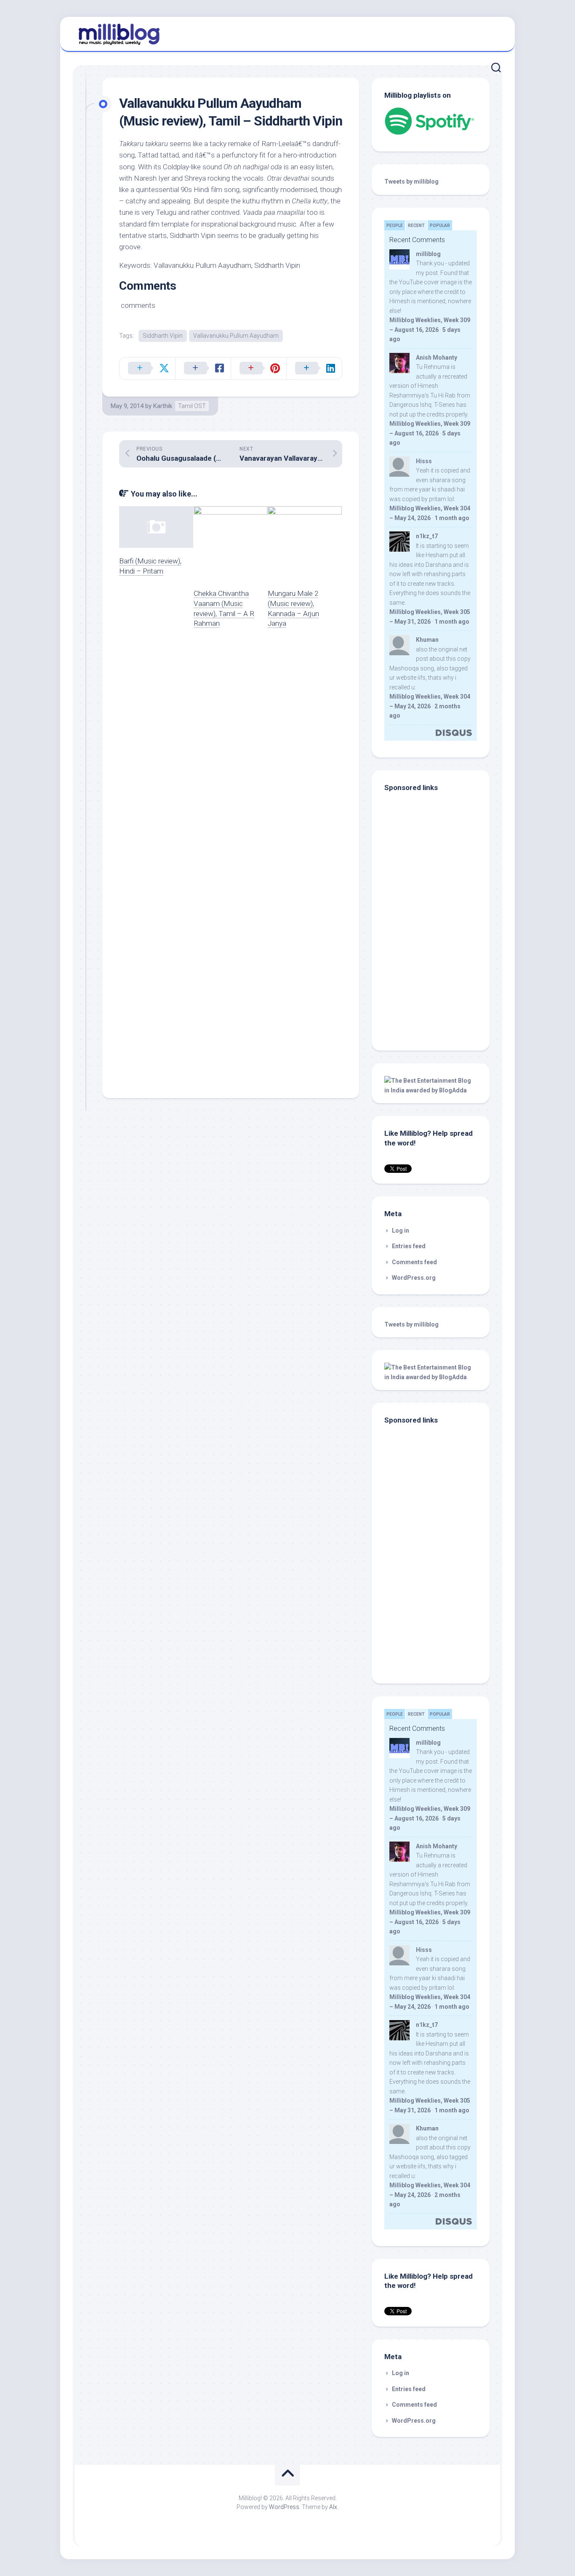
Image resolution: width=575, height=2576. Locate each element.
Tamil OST (192, 406)
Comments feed (414, 1262)
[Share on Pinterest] (258, 368)
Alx (333, 2507)
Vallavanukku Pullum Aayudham (236, 336)
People (395, 226)
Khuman (427, 640)
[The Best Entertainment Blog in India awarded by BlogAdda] (431, 1090)
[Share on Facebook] (203, 368)
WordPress (284, 2507)
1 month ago (452, 518)
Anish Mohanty (437, 358)
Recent (416, 226)
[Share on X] (147, 368)
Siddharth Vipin (163, 336)
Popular (440, 226)
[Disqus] (231, 755)
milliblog (428, 254)
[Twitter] (493, 33)
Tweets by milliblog (411, 182)
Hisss (424, 461)
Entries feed (409, 1246)
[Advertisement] (437, 981)
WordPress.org (414, 1278)
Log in (401, 1231)
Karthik (163, 406)
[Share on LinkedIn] (314, 368)
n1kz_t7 (427, 536)
